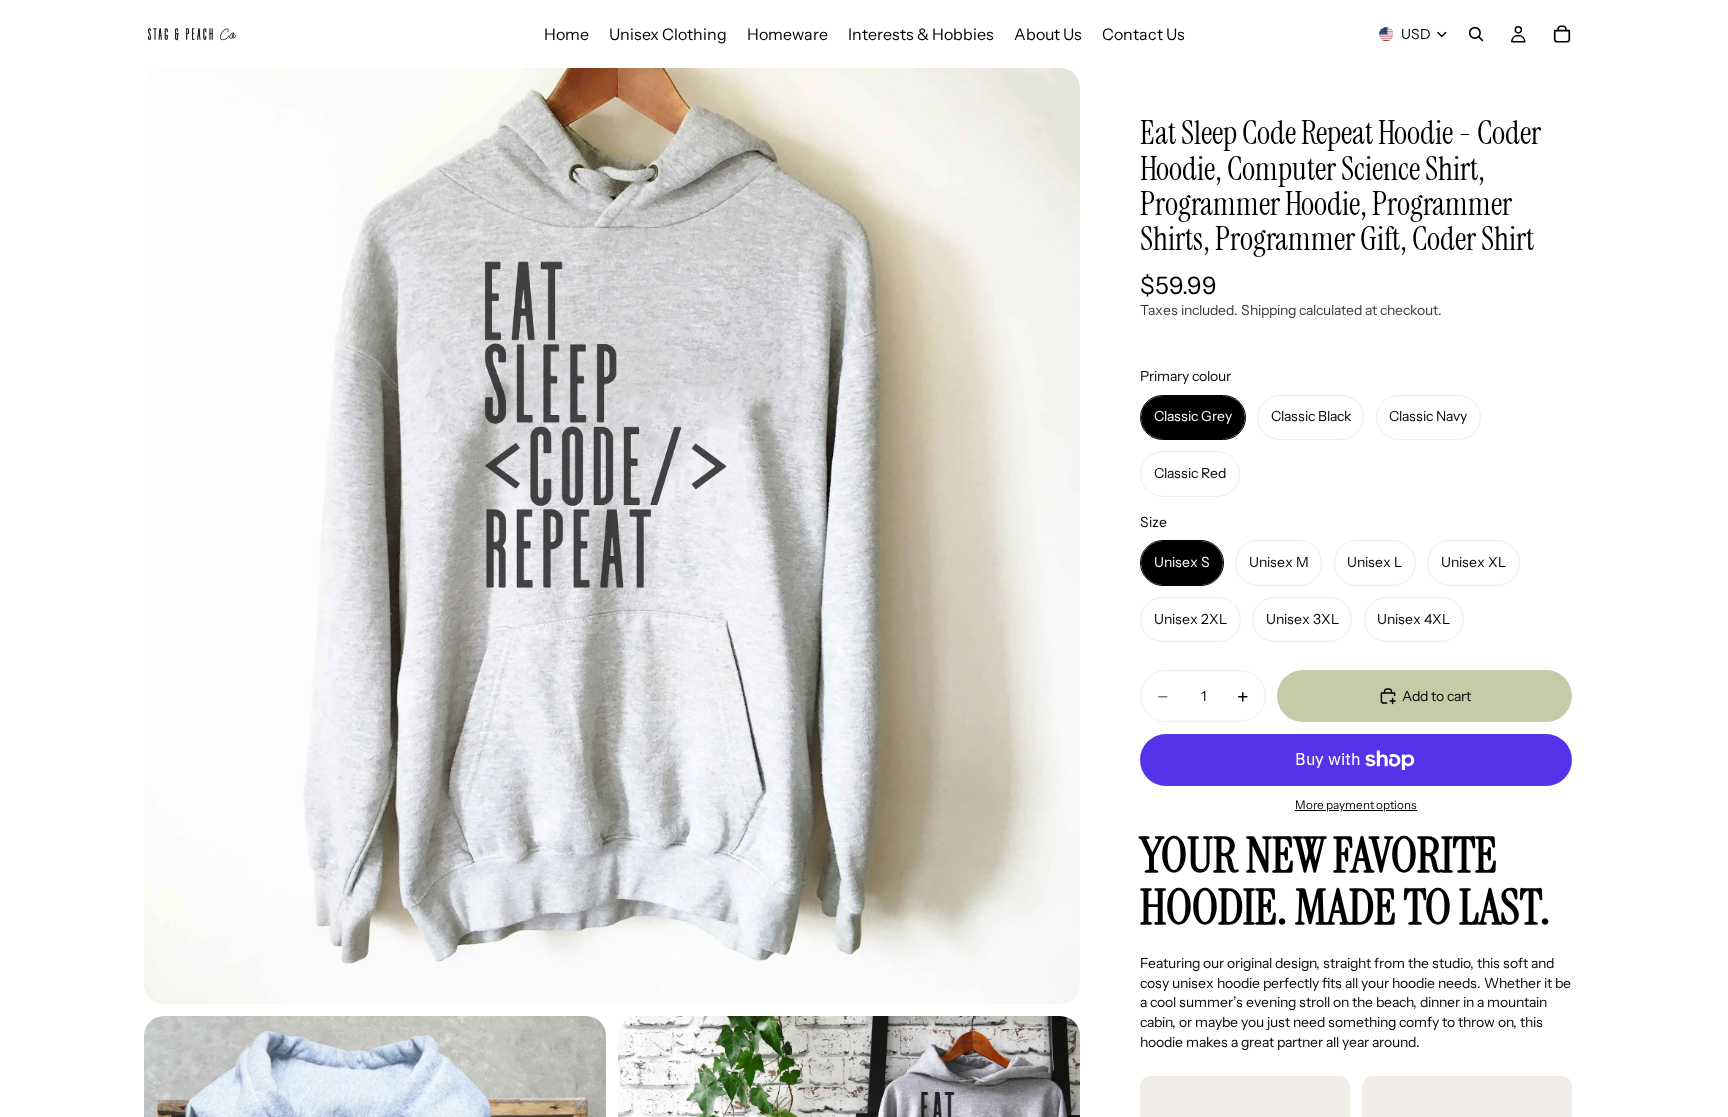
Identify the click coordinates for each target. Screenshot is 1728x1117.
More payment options (1356, 805)
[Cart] (1562, 34)
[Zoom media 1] (612, 536)
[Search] (1476, 34)
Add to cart (1436, 696)
